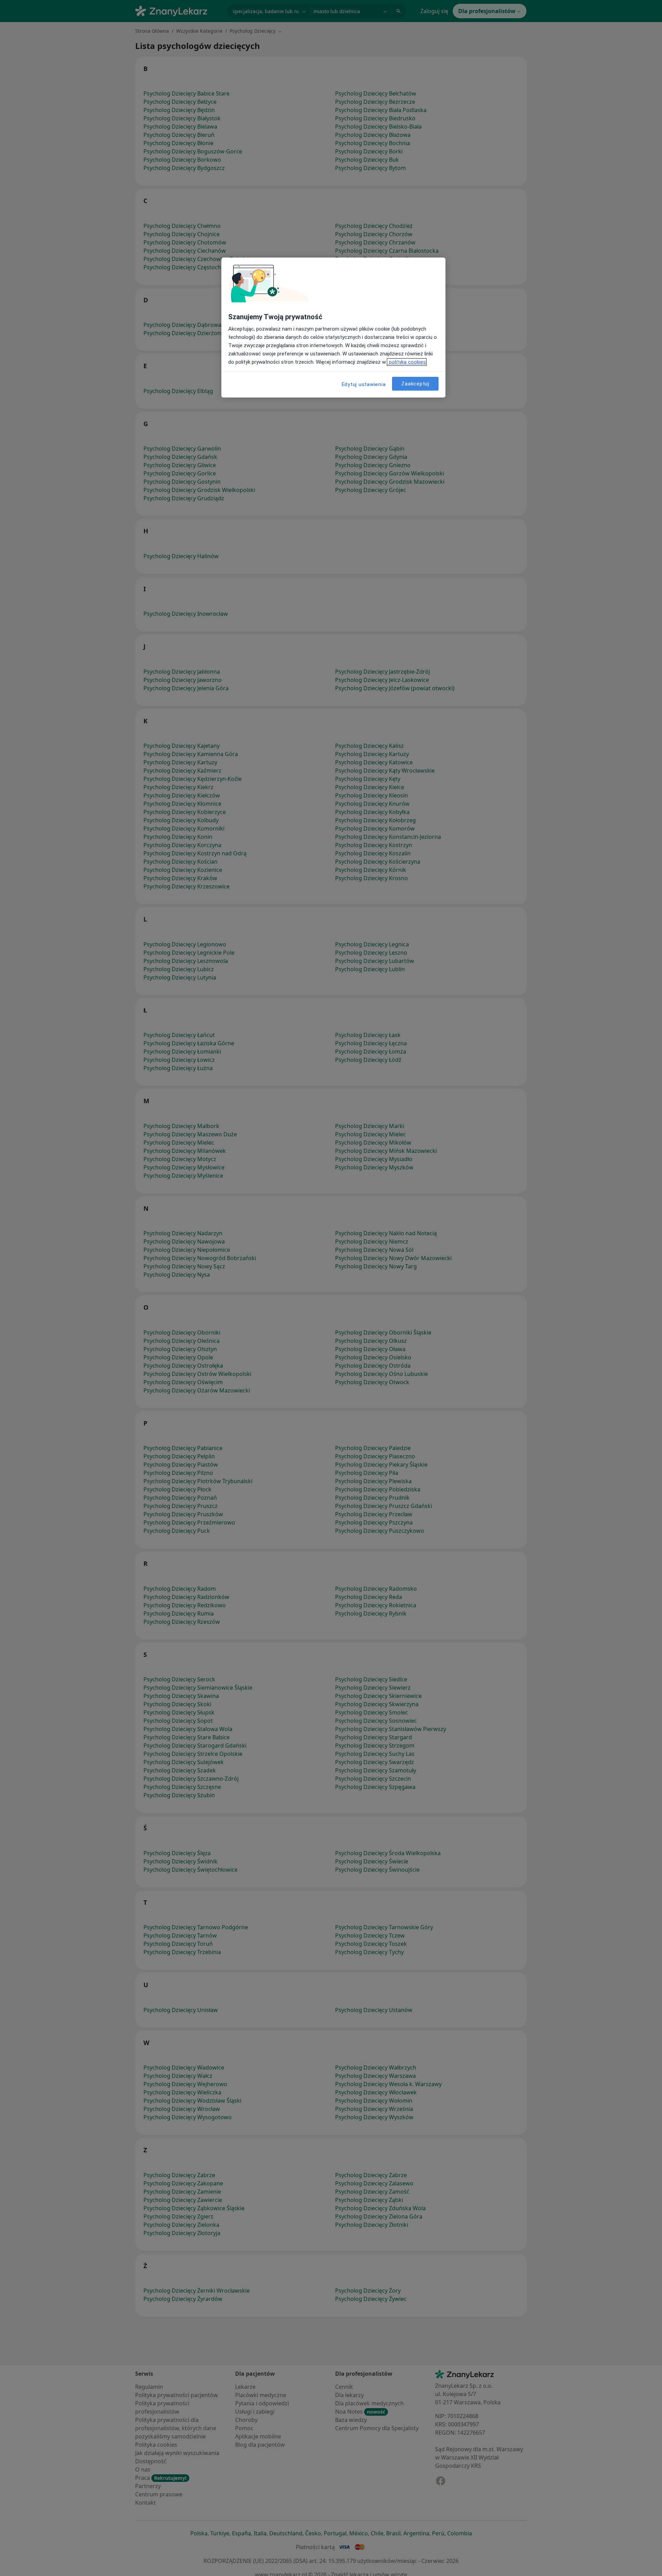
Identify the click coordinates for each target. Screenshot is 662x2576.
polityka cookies (407, 362)
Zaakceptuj (415, 384)
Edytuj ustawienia (364, 384)
